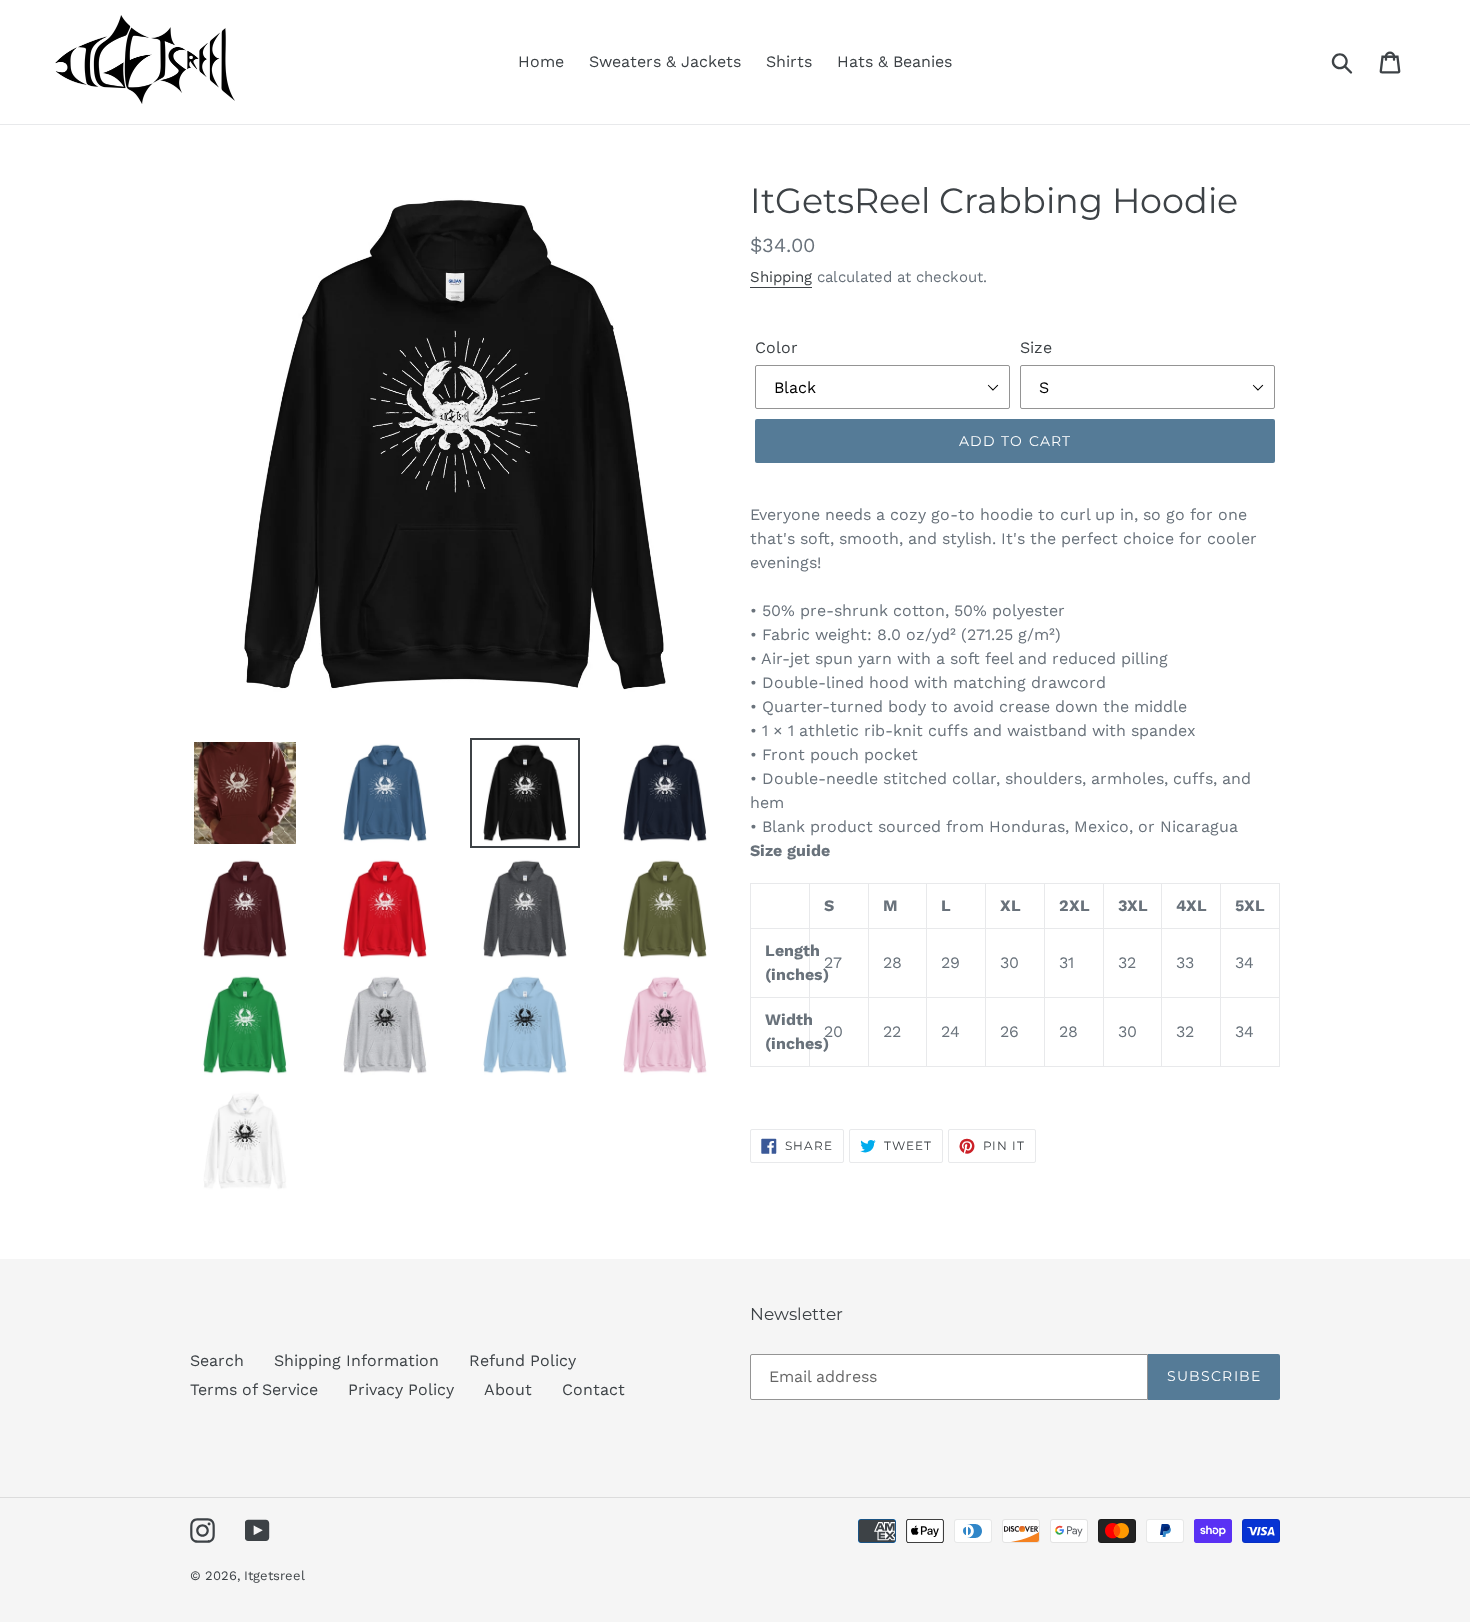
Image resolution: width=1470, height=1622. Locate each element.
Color (776, 347)
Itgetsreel (274, 1575)
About (508, 1389)
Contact (593, 1389)
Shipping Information (356, 1360)
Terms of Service (254, 1389)
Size (1036, 347)
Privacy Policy (401, 1389)
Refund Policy (522, 1360)
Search (217, 1360)
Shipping (781, 277)
